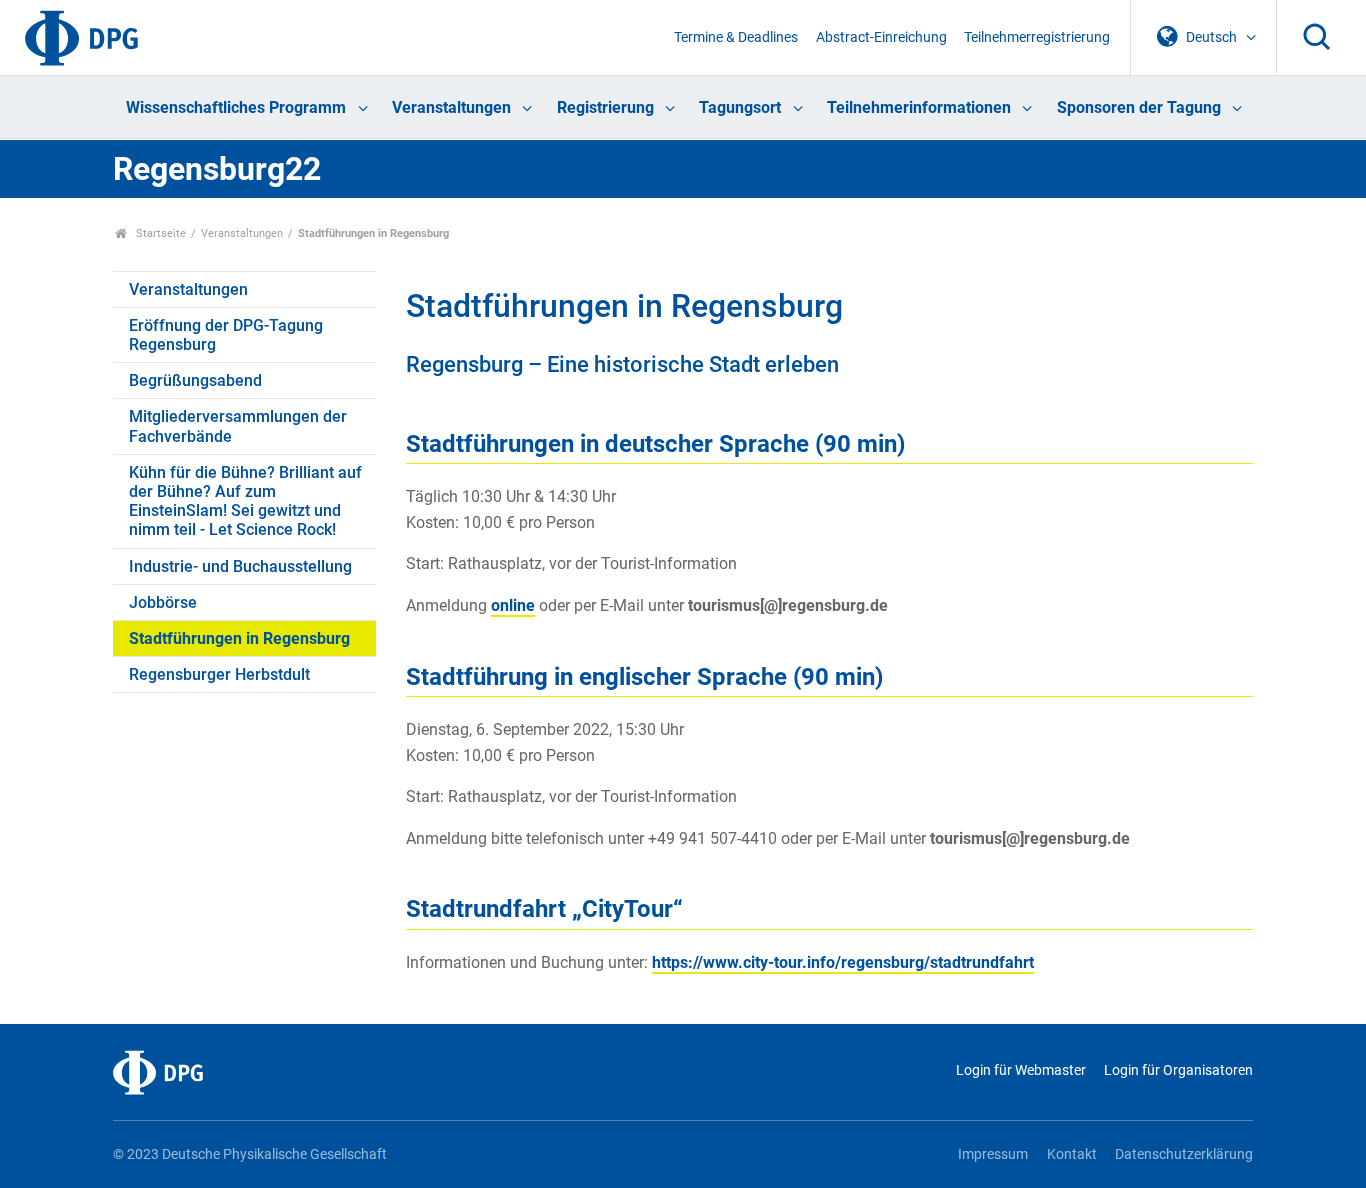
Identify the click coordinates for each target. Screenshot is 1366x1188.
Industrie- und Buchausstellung (240, 566)
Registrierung (605, 107)
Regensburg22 (217, 169)
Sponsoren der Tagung (1139, 107)
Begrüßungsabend (195, 380)
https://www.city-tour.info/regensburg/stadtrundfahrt (843, 962)
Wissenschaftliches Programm (236, 107)
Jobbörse (163, 602)
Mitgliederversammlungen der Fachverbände (238, 426)
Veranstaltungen (451, 107)
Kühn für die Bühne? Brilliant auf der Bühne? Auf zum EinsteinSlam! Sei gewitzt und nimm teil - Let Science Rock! (245, 501)
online (513, 605)
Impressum (993, 1154)
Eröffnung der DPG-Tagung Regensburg (226, 335)
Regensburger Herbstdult (219, 674)
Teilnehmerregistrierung (1037, 37)
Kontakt (1071, 1154)
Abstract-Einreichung (881, 37)
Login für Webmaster (1020, 1070)
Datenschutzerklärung (1184, 1154)
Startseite (159, 233)
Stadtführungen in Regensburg (239, 638)
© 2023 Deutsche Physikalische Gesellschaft (250, 1154)
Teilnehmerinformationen (919, 107)
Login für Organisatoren (1178, 1070)
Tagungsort (740, 107)
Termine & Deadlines (736, 37)
